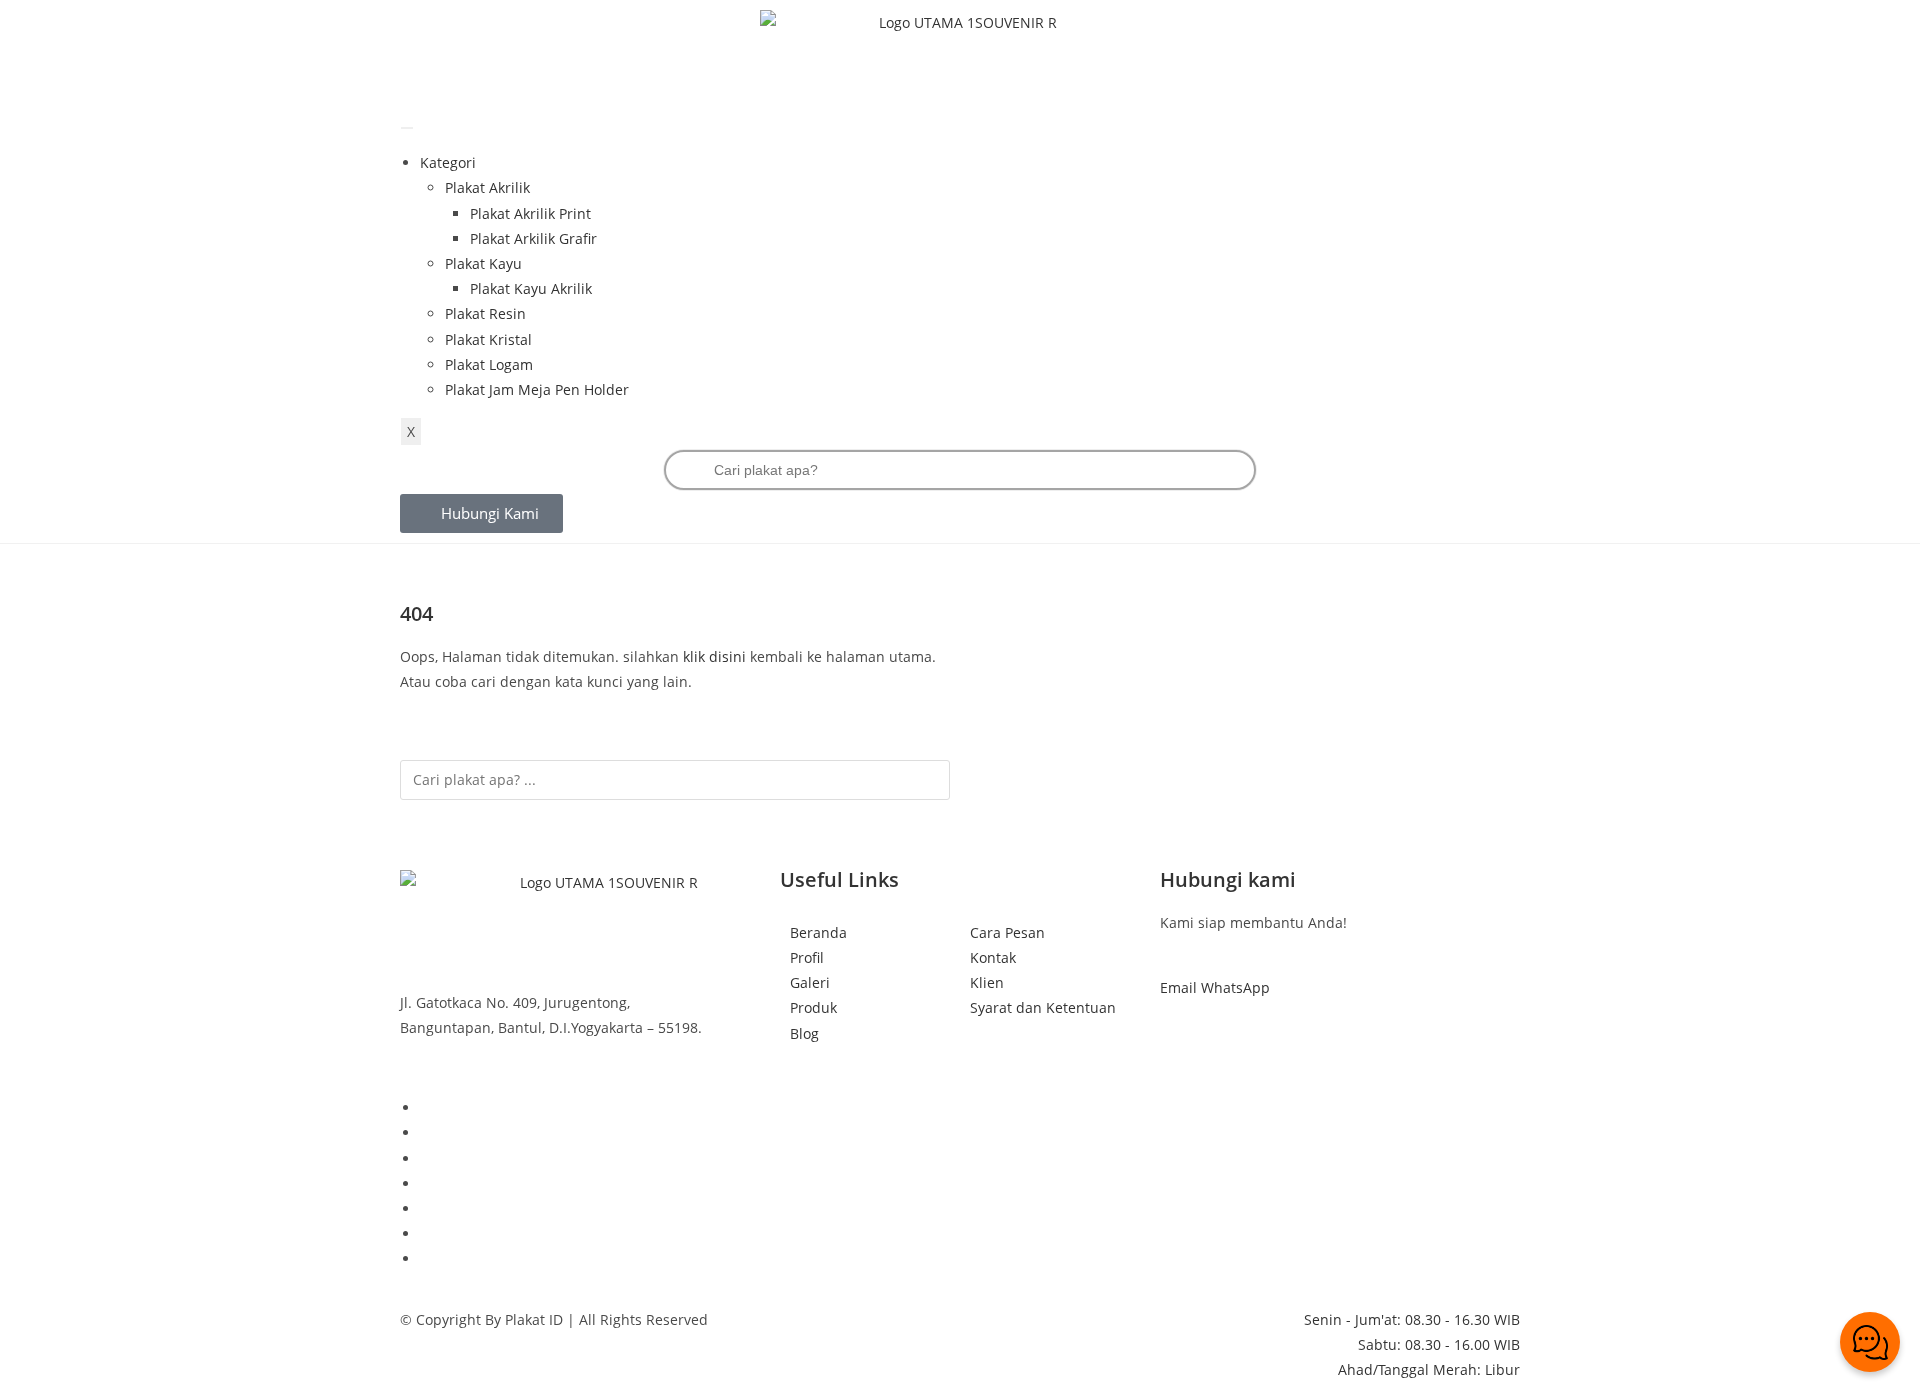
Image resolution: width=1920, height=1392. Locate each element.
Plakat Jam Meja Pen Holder (537, 389)
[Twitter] (425, 1258)
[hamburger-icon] (407, 128)
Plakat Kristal (488, 339)
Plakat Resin (485, 313)
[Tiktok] (425, 1107)
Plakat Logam (489, 364)
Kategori (448, 162)
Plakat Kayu (483, 263)
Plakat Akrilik (487, 187)
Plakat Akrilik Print (530, 213)
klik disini (714, 656)
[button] (481, 513)
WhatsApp (1235, 987)
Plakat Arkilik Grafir (533, 238)
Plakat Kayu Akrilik (531, 288)
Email (1180, 987)
